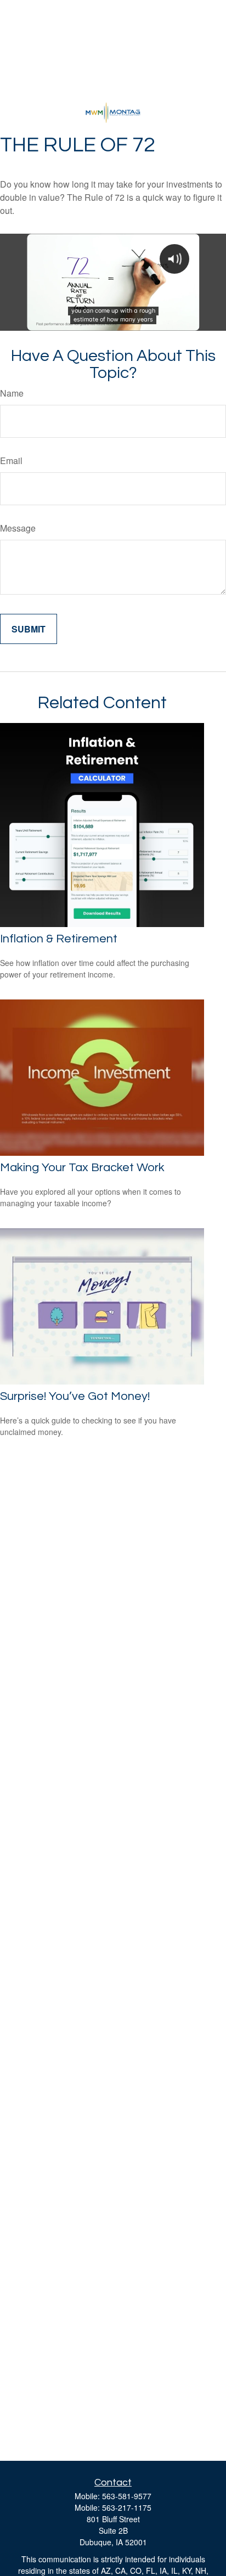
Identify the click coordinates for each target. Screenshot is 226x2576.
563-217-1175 (127, 2507)
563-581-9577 (127, 2496)
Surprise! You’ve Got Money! (75, 1396)
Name (12, 393)
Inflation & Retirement (59, 939)
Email (11, 461)
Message (18, 528)
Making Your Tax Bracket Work (82, 1168)
